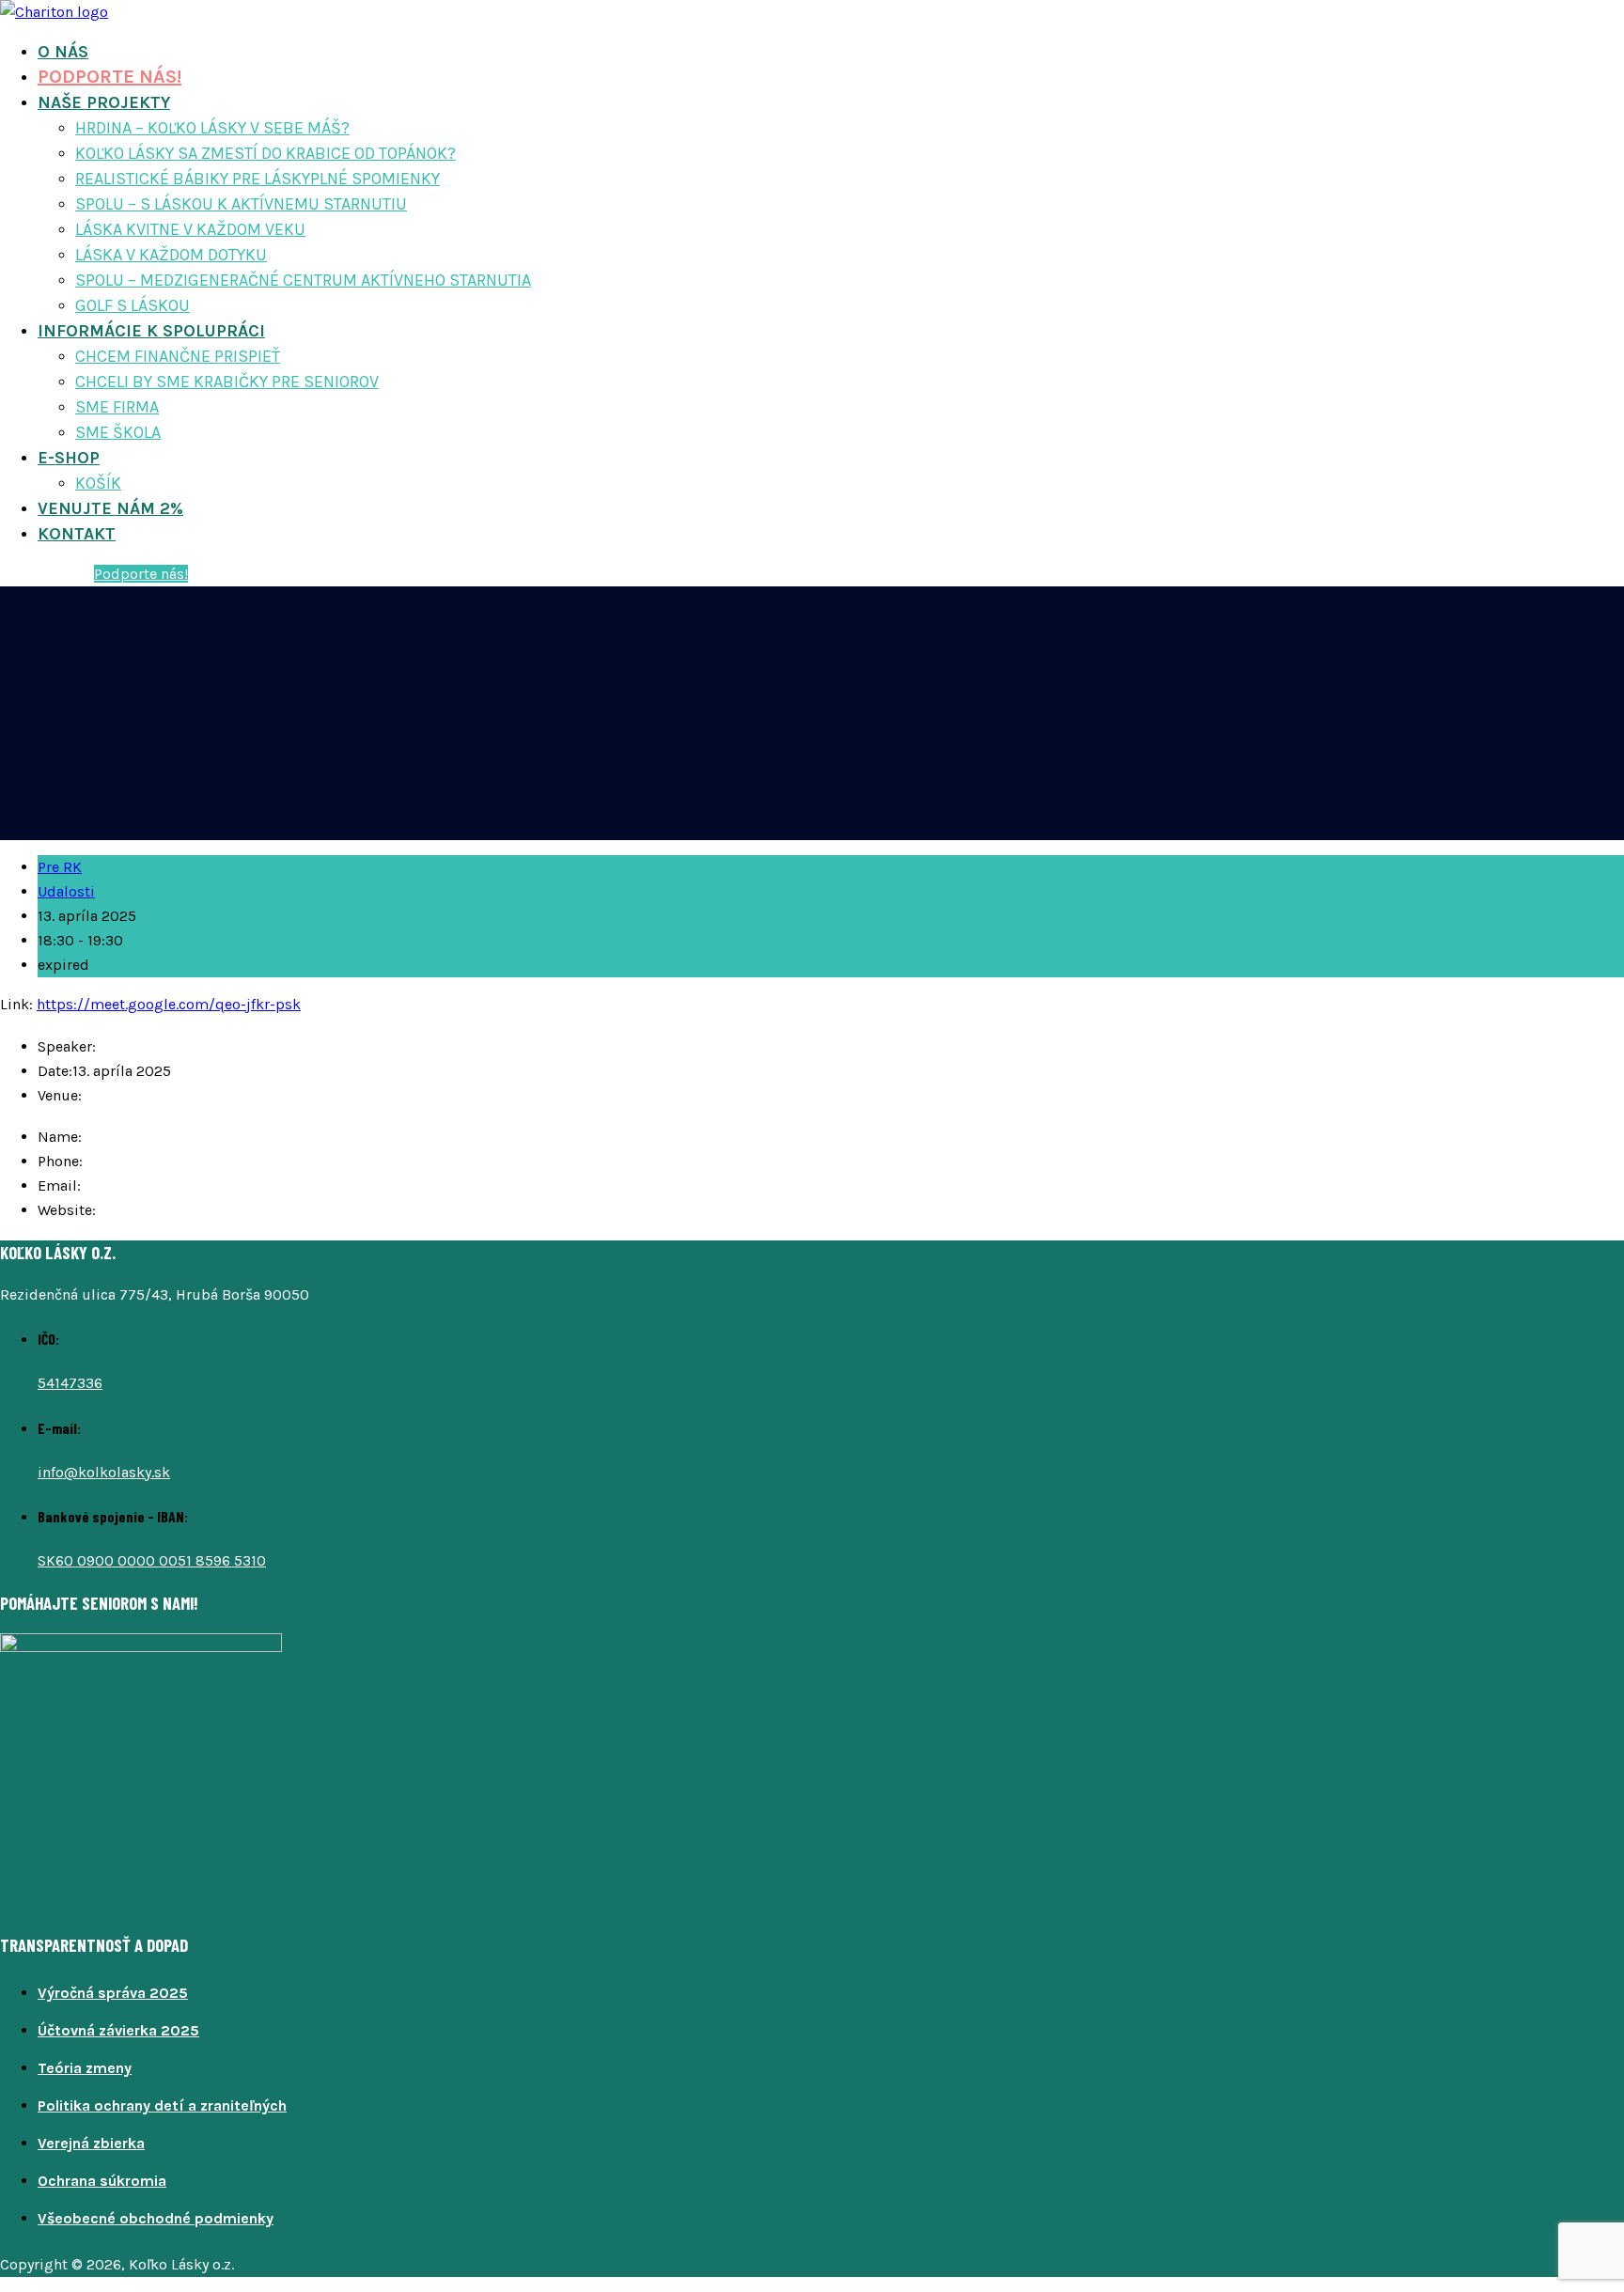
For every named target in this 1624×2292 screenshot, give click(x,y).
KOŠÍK (98, 483)
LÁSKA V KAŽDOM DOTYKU (171, 255)
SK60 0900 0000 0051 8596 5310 (152, 1560)
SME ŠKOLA (118, 432)
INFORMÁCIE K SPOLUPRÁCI (151, 331)
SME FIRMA (117, 407)
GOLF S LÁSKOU (133, 305)
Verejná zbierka (91, 2143)
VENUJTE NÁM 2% (110, 508)
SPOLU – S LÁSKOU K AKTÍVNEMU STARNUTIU (241, 204)
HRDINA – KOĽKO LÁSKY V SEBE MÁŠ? (212, 128)
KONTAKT (77, 534)
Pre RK (60, 867)
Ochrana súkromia (102, 2181)
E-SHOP (69, 458)
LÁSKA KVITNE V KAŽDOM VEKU (190, 229)
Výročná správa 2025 (113, 1993)
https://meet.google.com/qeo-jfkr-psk (169, 1004)
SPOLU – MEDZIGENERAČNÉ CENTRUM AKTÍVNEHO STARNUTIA (303, 280)
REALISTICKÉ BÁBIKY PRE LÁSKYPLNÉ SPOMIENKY (258, 179)
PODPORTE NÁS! (109, 77)
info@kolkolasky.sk (104, 1472)
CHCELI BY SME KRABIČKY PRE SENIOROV (227, 382)
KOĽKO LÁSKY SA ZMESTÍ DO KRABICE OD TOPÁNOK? (265, 153)
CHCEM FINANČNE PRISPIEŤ (178, 356)
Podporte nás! (141, 574)
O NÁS (63, 52)
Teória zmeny (85, 2068)
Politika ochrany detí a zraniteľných (162, 2105)
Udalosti (66, 891)
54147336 (70, 1383)
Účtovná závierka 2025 (118, 2030)
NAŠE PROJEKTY (104, 102)
